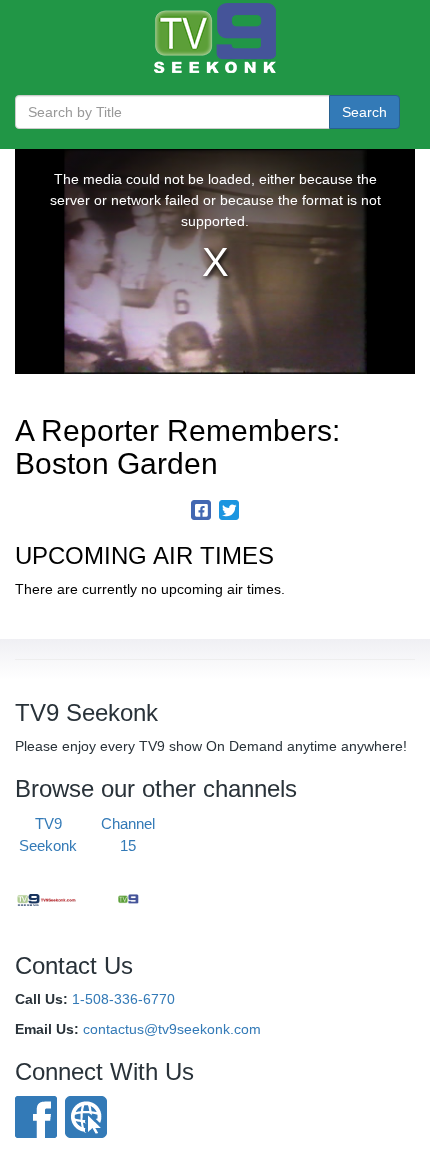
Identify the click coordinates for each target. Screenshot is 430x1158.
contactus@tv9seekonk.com (172, 1029)
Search (364, 112)
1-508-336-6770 (123, 999)
